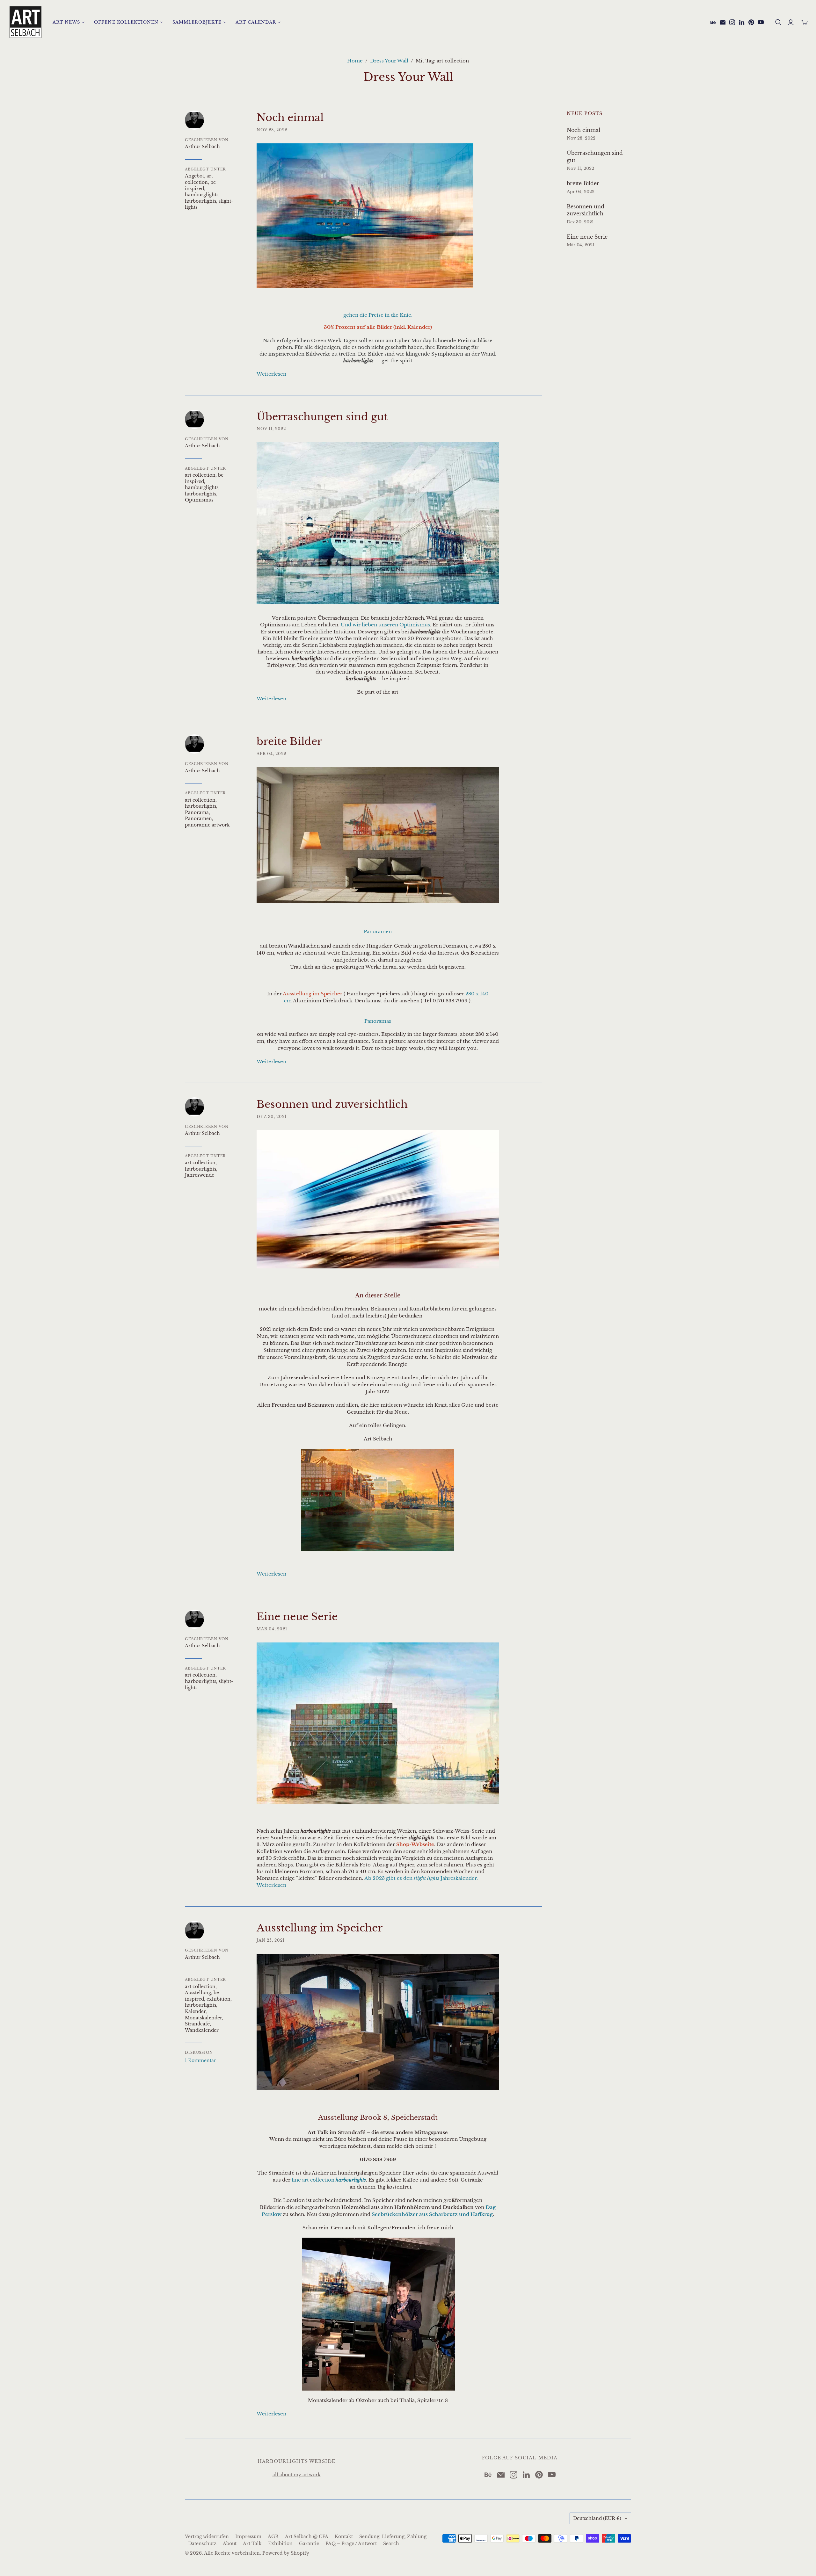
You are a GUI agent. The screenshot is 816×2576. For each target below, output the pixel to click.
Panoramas (378, 1021)
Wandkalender (202, 2030)
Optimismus (199, 500)
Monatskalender (203, 2018)
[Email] (723, 22)
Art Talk (252, 2544)
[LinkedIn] (742, 22)
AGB (273, 2536)
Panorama (197, 812)
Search (391, 2544)
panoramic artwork (207, 825)
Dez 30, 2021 (272, 1117)
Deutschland (597, 2518)
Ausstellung (198, 1993)
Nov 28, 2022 (272, 130)
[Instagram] (732, 22)
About (230, 2544)
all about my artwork (297, 2475)
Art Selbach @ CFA (307, 2536)
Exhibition (280, 2544)
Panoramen (198, 819)
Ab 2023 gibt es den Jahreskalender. (421, 1878)
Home (355, 61)
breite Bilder (289, 741)
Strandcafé (197, 2024)
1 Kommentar (200, 2060)
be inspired (200, 185)
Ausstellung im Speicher (320, 1928)
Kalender (195, 2011)
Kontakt (344, 2536)
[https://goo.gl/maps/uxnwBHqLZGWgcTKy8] (378, 2314)
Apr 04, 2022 (271, 754)
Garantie (309, 2544)
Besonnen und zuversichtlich (332, 1104)
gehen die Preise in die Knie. (378, 315)
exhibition (219, 1999)
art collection (199, 179)
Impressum (248, 2536)
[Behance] (713, 22)
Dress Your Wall (389, 61)
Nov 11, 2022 (271, 429)
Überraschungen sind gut (322, 417)
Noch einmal (290, 118)
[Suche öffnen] (778, 22)
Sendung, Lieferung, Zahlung (393, 2536)
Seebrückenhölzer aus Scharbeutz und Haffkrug (432, 2214)
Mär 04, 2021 (272, 1629)
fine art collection (329, 2180)
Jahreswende (200, 1175)
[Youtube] (761, 22)
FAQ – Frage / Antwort (351, 2544)
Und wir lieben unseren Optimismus (385, 625)
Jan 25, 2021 (271, 1940)
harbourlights (200, 201)
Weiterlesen (271, 374)
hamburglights (202, 195)
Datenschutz (202, 2544)
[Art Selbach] (25, 22)
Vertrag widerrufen (207, 2536)
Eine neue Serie (297, 1617)
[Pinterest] (751, 22)
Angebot (194, 176)
